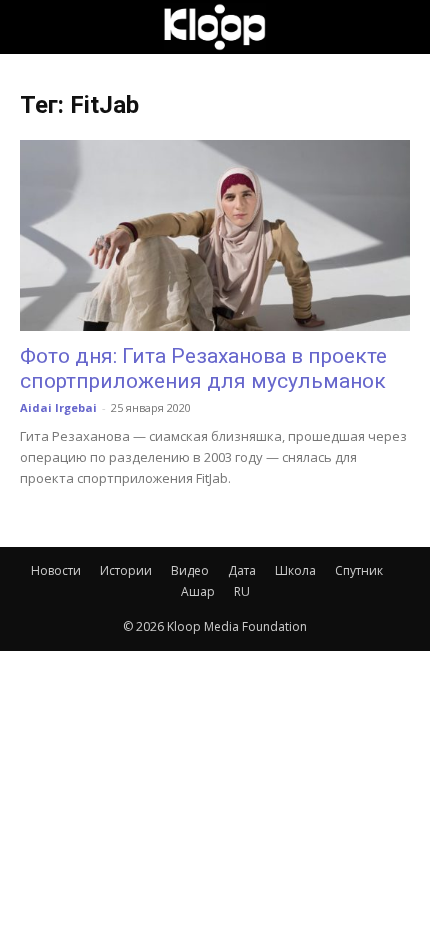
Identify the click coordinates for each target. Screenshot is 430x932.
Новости (56, 570)
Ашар (198, 591)
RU (242, 591)
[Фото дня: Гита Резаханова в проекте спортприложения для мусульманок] (215, 235)
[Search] (402, 27)
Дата (242, 570)
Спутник (359, 570)
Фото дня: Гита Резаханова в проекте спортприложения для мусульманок (203, 368)
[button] (34, 27)
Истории (126, 570)
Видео (190, 570)
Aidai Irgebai (58, 407)
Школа (295, 570)
